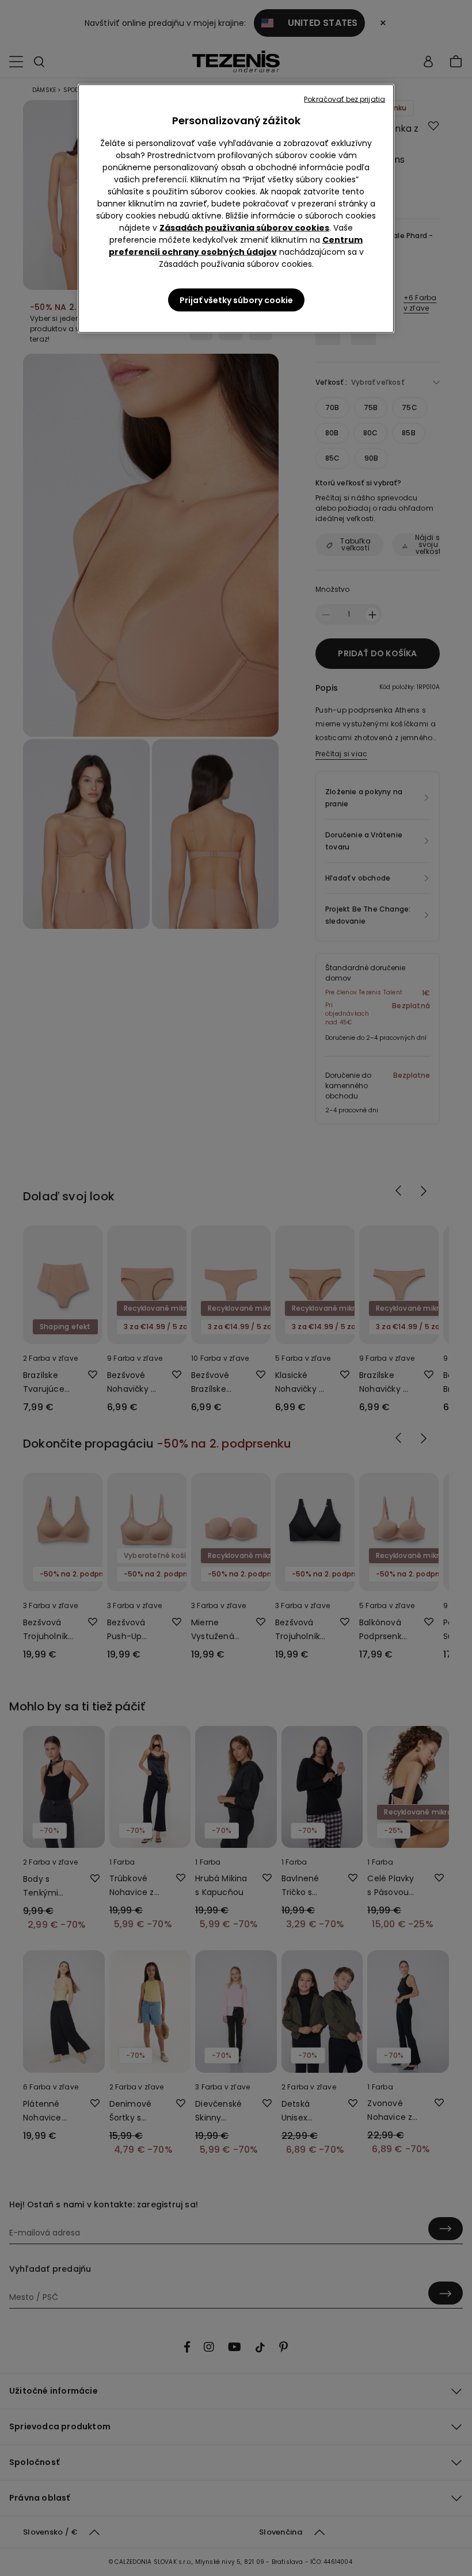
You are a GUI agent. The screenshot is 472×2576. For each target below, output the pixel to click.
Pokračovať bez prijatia (345, 99)
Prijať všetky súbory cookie (236, 300)
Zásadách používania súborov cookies (244, 228)
